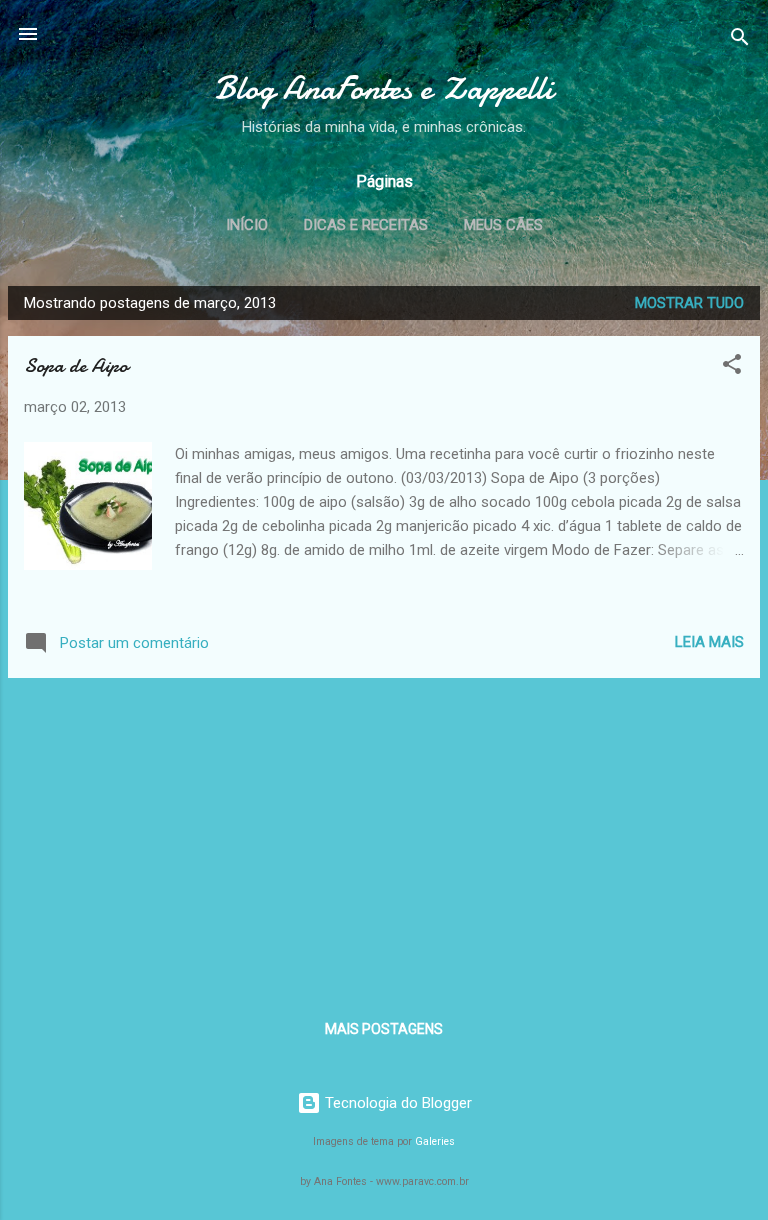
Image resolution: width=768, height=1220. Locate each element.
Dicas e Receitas (366, 225)
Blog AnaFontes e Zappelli (384, 88)
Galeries (435, 1141)
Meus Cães (503, 225)
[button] (732, 367)
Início (247, 225)
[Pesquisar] (740, 40)
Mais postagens (384, 1029)
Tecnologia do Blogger (396, 1103)
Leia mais (709, 642)
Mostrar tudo (689, 303)
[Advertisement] (384, 834)
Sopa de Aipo (76, 365)
